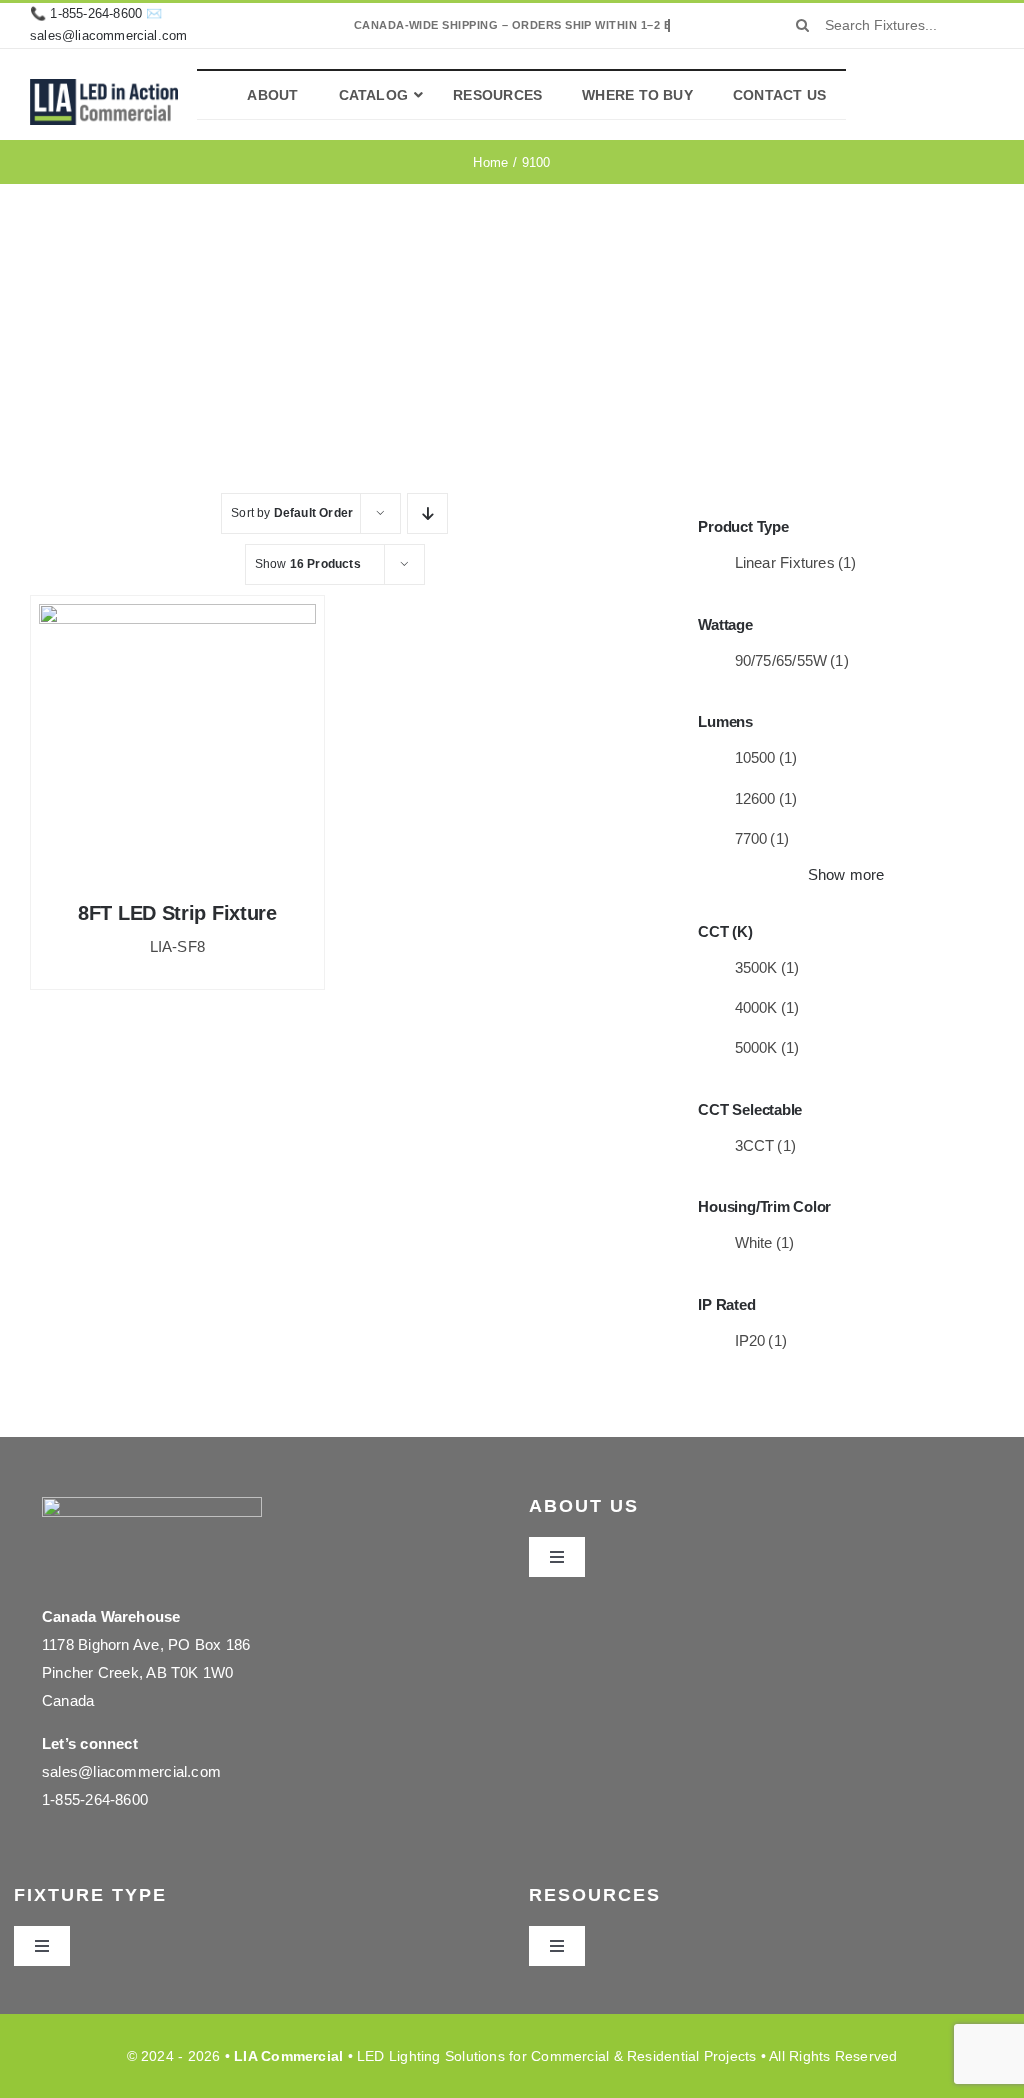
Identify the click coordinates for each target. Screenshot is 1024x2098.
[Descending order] (427, 513)
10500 (766, 757)
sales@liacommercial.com (109, 35)
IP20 (761, 1340)
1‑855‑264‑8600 (96, 13)
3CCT (766, 1145)
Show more (846, 874)
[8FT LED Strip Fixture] (177, 742)
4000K (767, 1007)
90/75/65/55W (792, 660)
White (765, 1242)
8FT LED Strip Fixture (177, 913)
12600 (766, 798)
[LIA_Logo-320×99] (104, 86)
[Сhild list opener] (870, 563)
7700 (762, 838)
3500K (767, 967)
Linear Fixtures (796, 562)
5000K (767, 1047)
